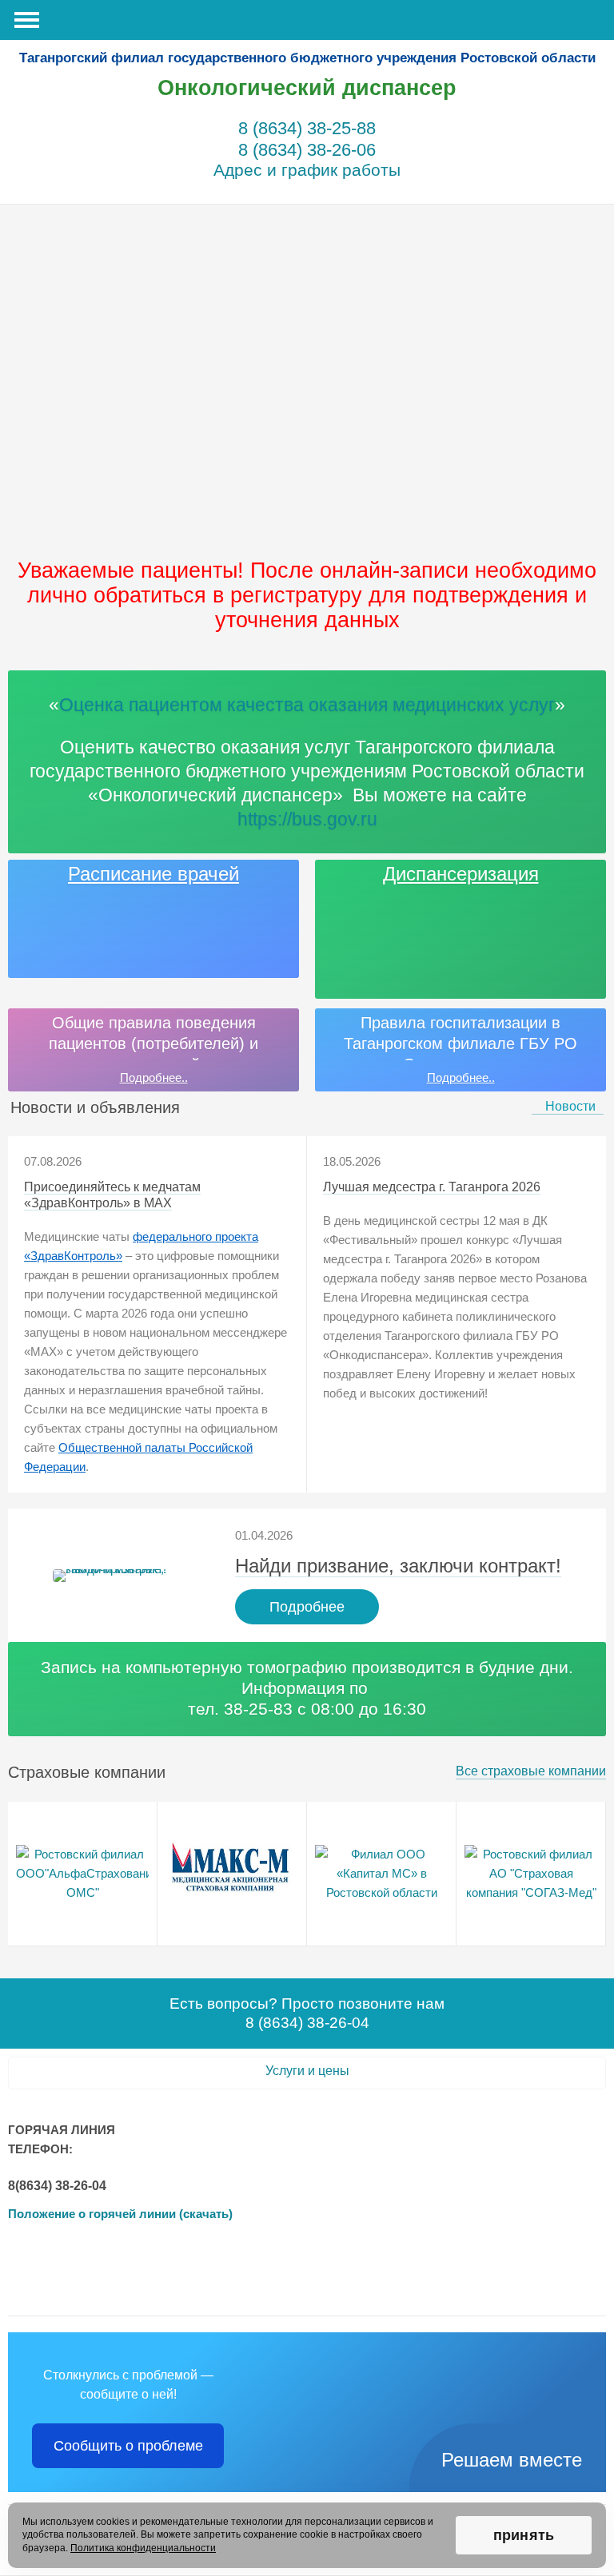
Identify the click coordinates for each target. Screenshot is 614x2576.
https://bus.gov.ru (307, 819)
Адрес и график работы (307, 170)
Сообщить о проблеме (128, 2446)
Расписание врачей (153, 874)
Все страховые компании (531, 1771)
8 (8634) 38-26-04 (307, 2023)
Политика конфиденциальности (143, 2548)
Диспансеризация (461, 874)
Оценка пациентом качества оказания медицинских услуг (307, 705)
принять (524, 2535)
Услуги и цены (307, 2071)
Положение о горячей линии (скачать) (120, 2214)
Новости (570, 1106)
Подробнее (307, 1607)
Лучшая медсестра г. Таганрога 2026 (432, 1187)
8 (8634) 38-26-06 (307, 150)
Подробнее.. (154, 1077)
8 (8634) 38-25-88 (307, 128)
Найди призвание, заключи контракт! (398, 1566)
